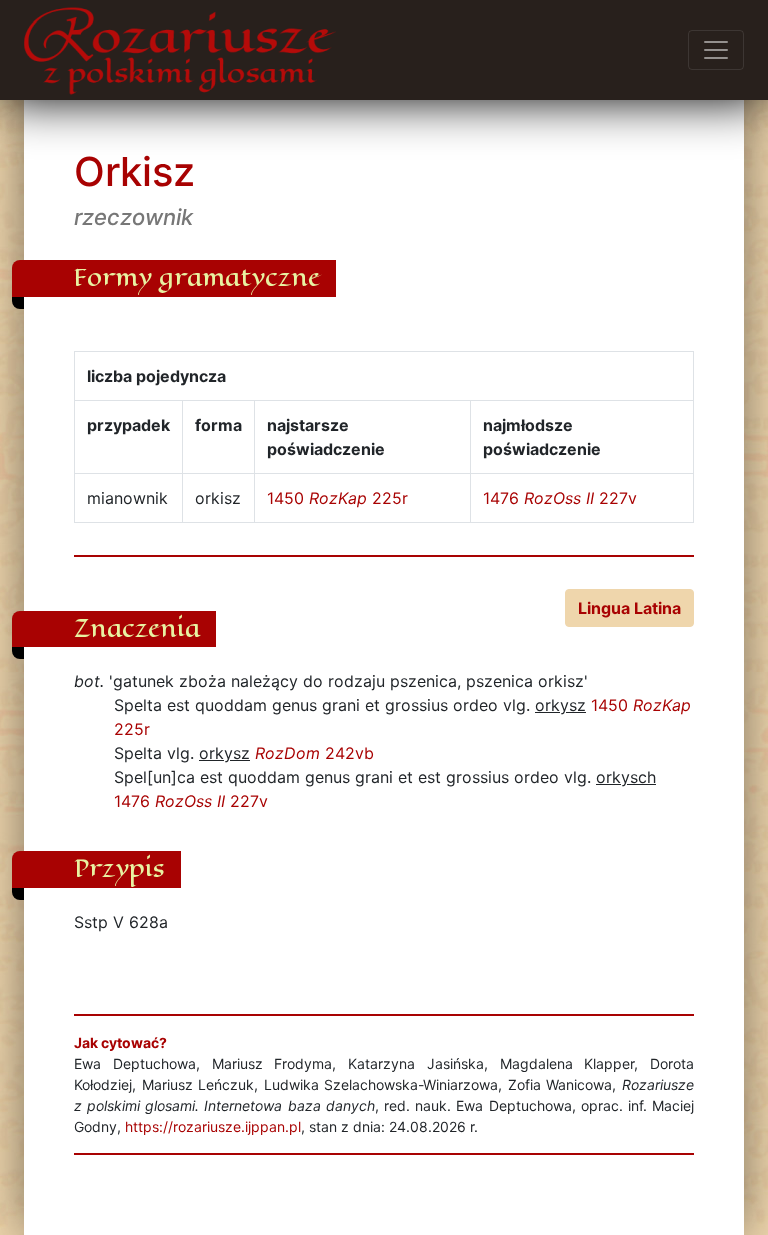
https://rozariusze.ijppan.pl (213, 1126)
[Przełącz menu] (716, 50)
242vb (314, 753)
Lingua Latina (629, 608)
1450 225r (337, 498)
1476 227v (560, 498)
